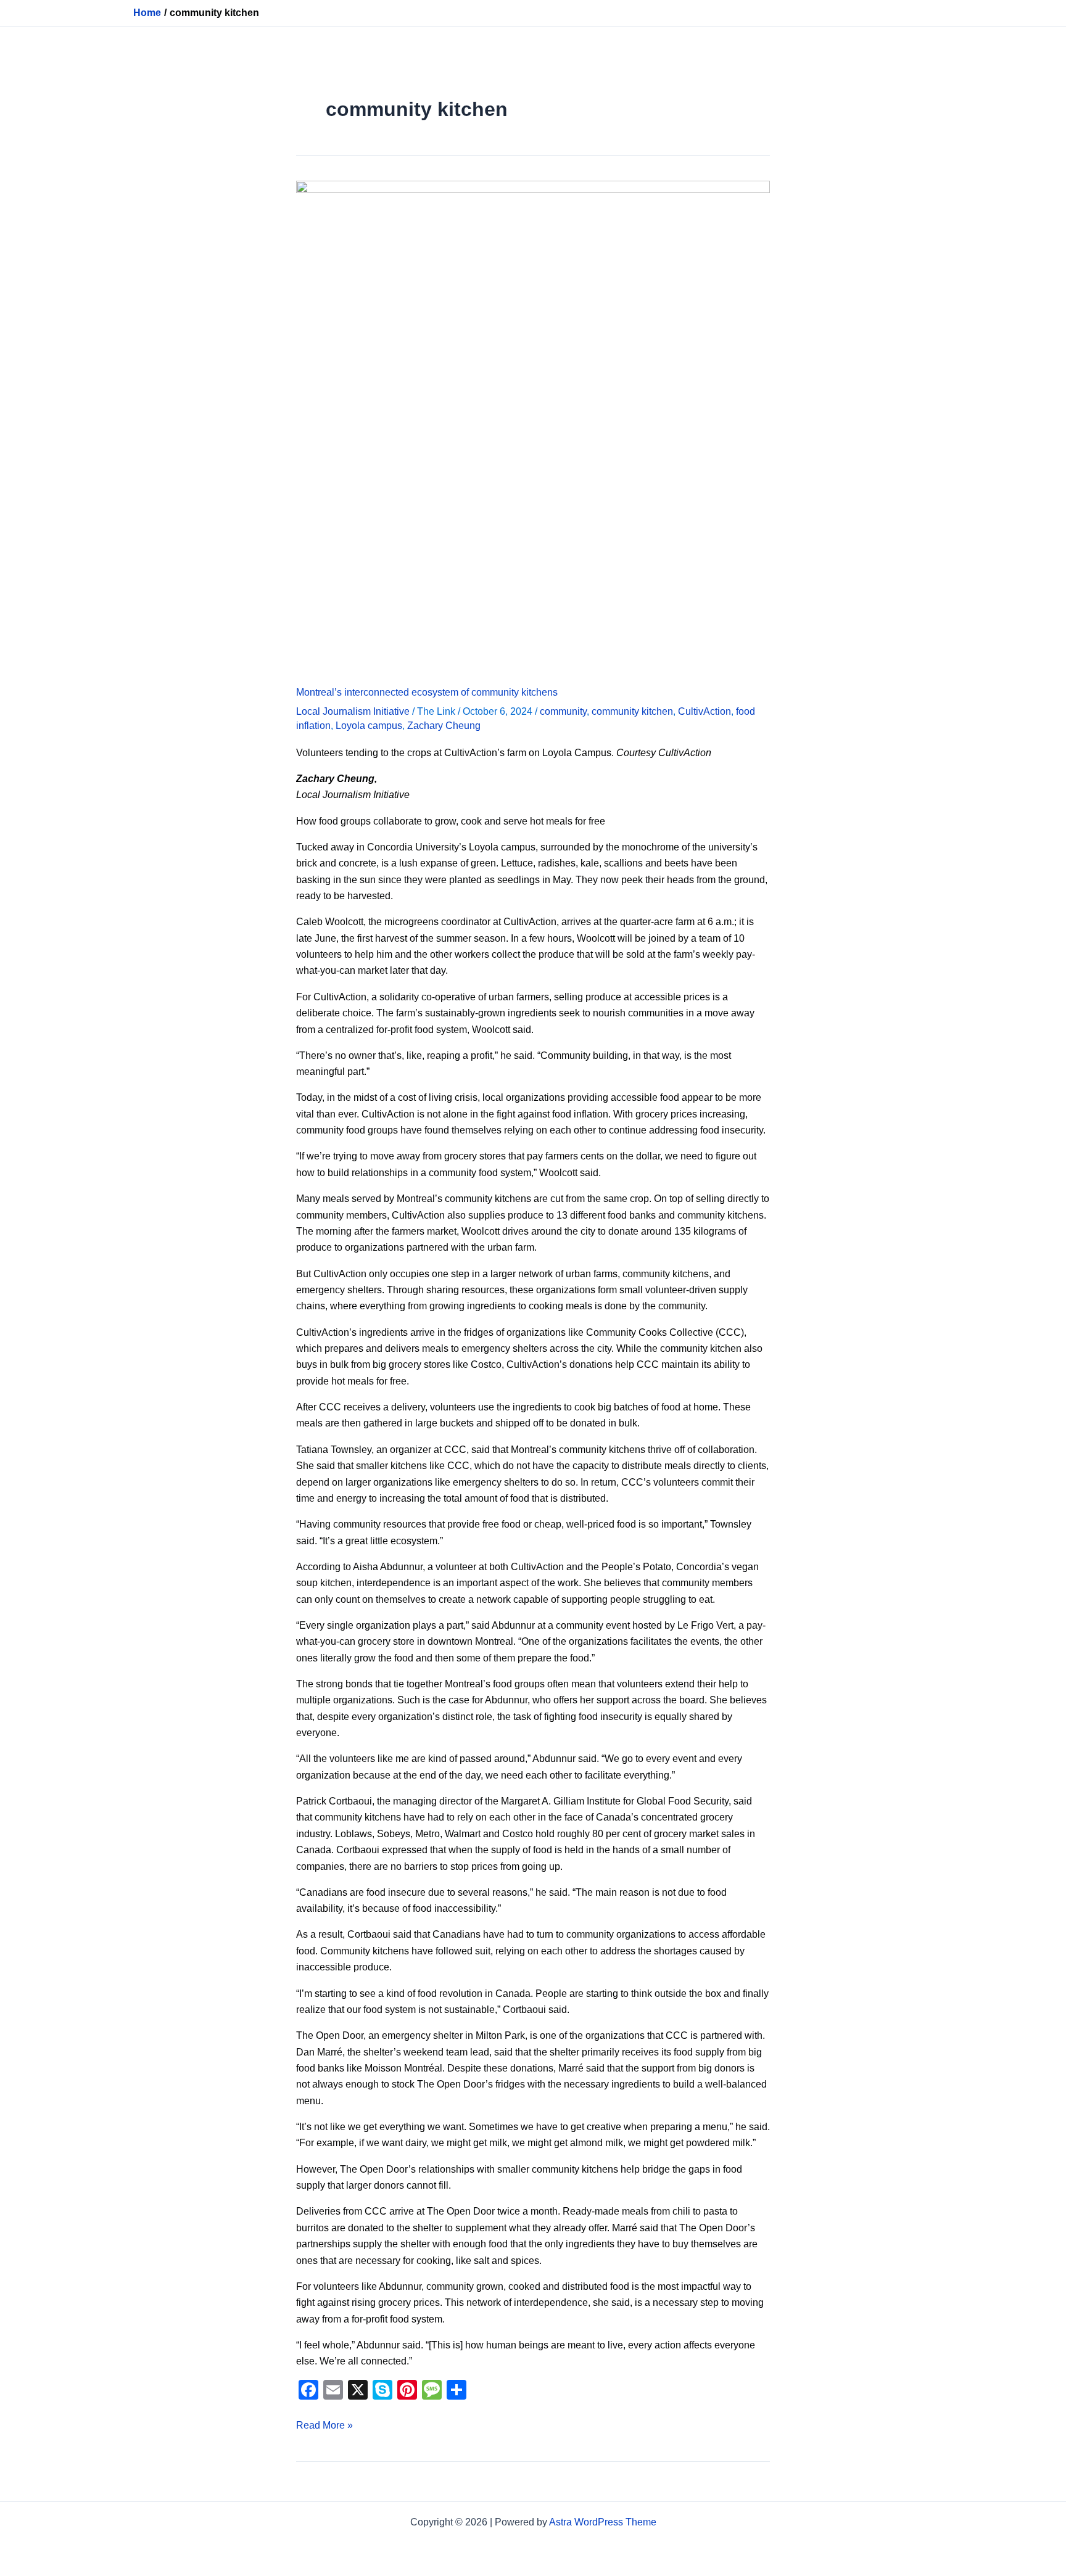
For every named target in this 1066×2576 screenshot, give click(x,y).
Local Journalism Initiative (353, 711)
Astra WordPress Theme (603, 2522)
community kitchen (632, 711)
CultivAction (704, 711)
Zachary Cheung (444, 726)
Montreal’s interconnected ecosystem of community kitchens (427, 692)
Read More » (324, 2424)
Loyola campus (369, 726)
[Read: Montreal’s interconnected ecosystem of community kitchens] (533, 426)
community (563, 711)
